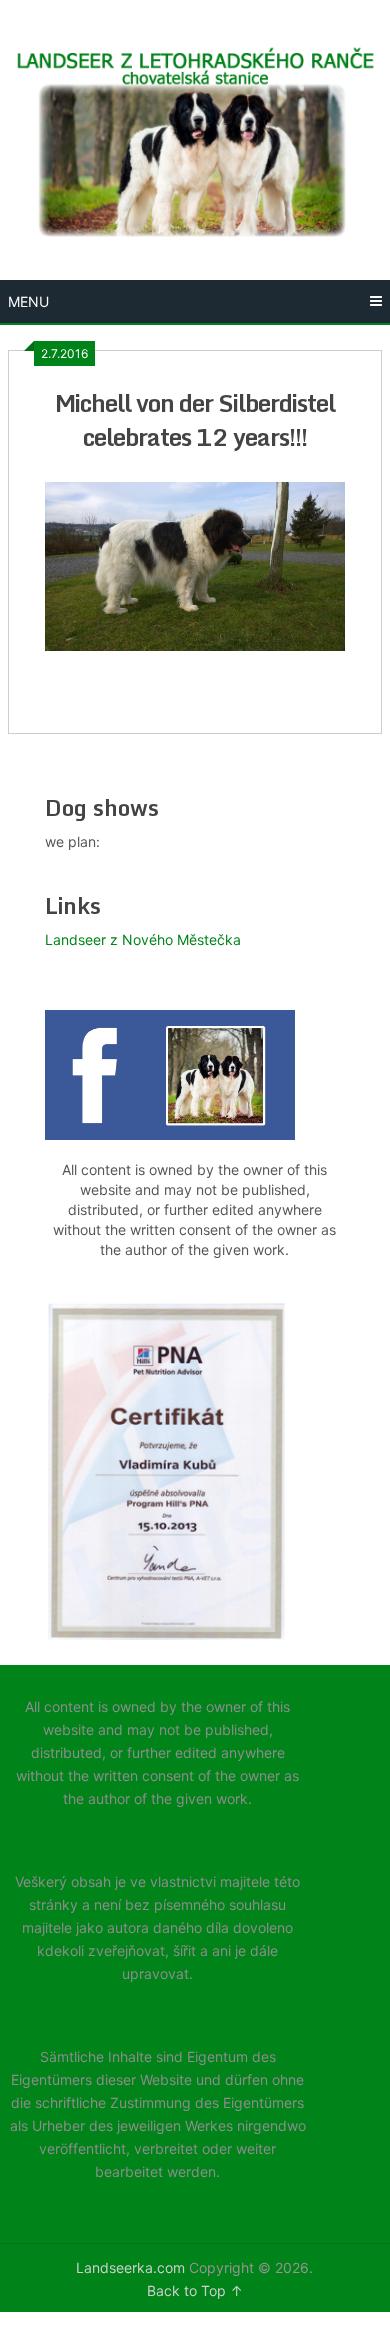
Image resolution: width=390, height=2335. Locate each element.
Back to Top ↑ (195, 2290)
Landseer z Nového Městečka (143, 939)
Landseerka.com (130, 2267)
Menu (28, 301)
